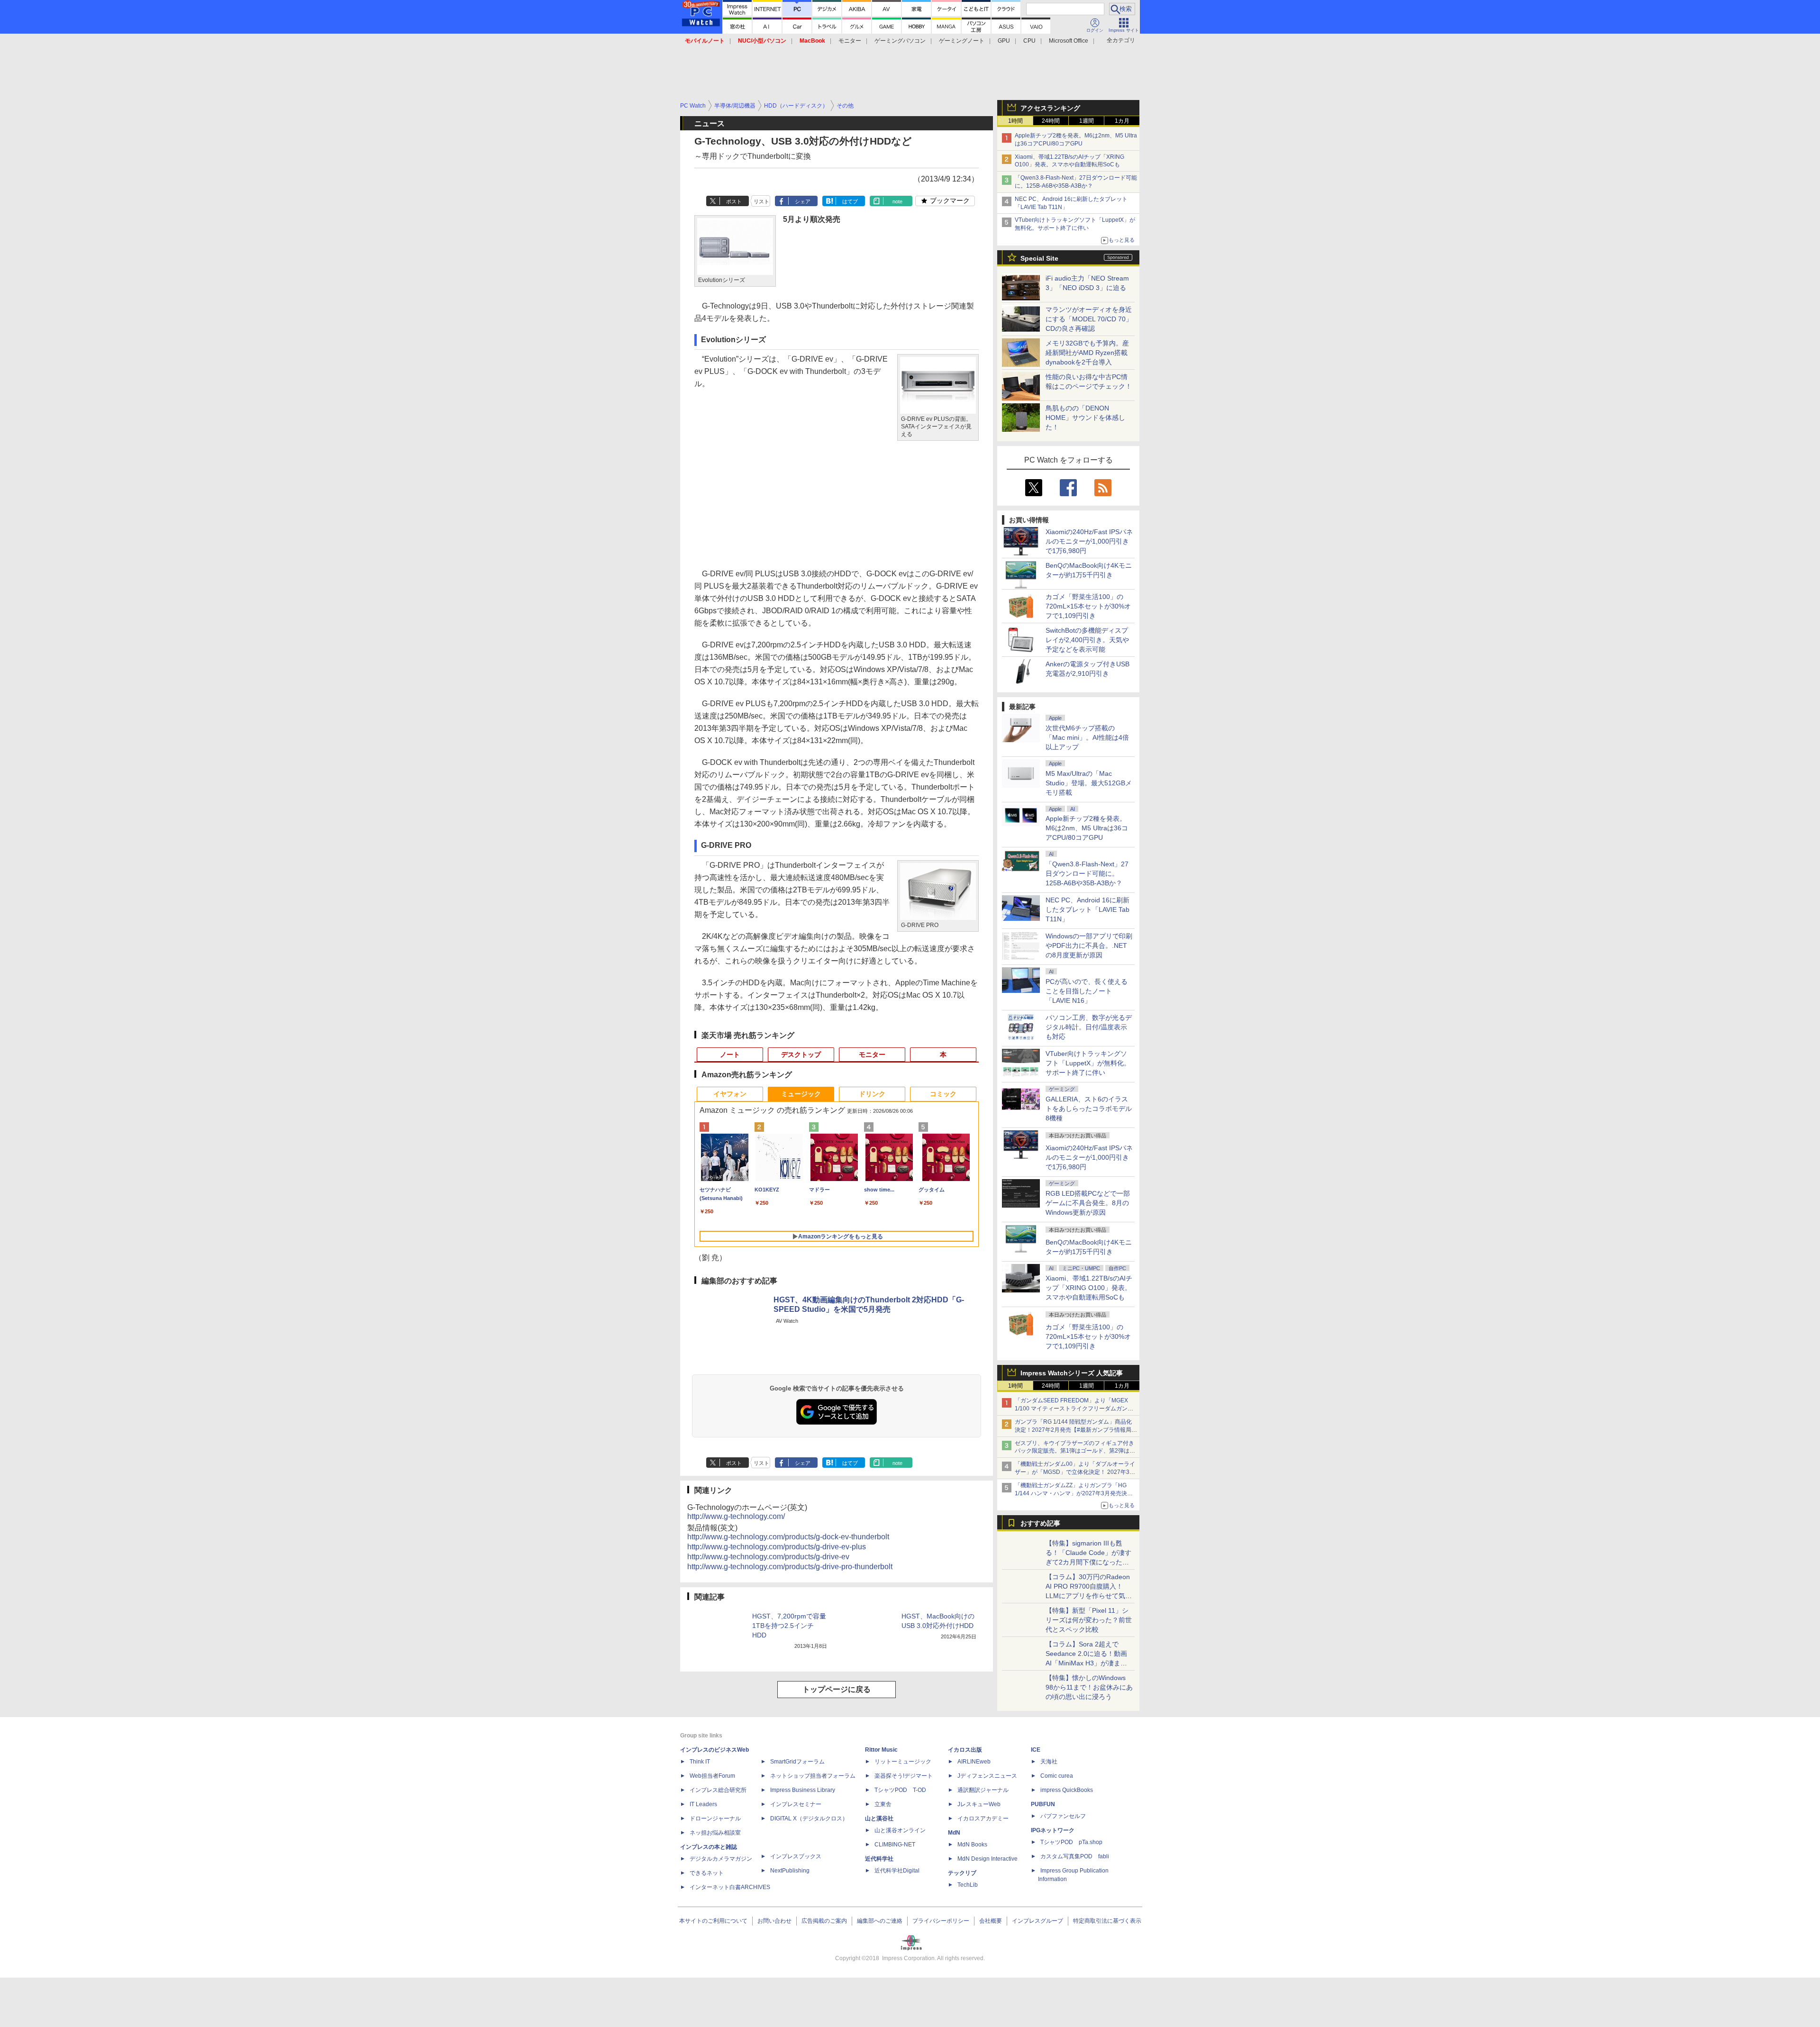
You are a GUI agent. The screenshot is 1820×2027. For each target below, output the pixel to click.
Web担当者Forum (712, 1776)
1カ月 (1122, 121)
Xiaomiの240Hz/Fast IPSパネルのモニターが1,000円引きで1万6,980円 (1089, 541)
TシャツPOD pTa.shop (1071, 1842)
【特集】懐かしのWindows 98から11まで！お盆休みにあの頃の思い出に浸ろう (1089, 1687)
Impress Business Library (803, 1790)
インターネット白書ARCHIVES (730, 1887)
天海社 (1049, 1762)
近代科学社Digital (897, 1871)
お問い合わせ (774, 1921)
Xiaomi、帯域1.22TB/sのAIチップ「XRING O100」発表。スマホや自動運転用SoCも (1089, 1288)
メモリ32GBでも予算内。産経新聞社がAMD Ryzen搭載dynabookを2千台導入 (1087, 353)
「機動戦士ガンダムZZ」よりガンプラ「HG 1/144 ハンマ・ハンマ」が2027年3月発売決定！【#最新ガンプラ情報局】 (1071, 1493)
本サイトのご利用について (713, 1921)
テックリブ (962, 1873)
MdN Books (972, 1845)
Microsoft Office (1069, 41)
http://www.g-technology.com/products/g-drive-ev (768, 1557)
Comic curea (1057, 1776)
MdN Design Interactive (987, 1859)
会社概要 (991, 1921)
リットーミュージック (903, 1762)
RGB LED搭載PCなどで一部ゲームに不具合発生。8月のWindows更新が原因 (1088, 1203)
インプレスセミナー (796, 1804)
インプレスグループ (1037, 1921)
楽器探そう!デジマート (904, 1776)
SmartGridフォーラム (797, 1762)
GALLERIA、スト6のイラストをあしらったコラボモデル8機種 (1089, 1109)
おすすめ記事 (1040, 1523)
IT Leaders (703, 1804)
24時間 (1051, 121)
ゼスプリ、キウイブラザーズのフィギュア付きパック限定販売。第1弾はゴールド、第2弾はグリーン (1075, 1451)
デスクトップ (801, 1054)
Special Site (1039, 258)
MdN (954, 1833)
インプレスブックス (796, 1856)
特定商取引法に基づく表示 (1107, 1921)
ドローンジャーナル (715, 1818)
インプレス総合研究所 (718, 1790)
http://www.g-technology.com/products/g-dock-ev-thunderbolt (788, 1537)
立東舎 (883, 1804)
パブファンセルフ (1063, 1816)
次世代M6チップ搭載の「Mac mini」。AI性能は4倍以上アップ (1087, 737)
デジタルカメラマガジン (721, 1859)
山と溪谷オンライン (900, 1830)
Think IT (700, 1762)
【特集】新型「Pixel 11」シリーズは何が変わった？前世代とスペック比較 (1089, 1620)
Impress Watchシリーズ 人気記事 (1072, 1373)
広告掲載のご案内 (824, 1921)
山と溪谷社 (879, 1818)
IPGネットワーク (1053, 1830)
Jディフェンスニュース (987, 1776)
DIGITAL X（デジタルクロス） (809, 1818)
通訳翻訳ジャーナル (983, 1790)
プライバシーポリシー (941, 1921)
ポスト (734, 201)
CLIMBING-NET (895, 1845)
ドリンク (872, 1094)
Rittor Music (881, 1750)
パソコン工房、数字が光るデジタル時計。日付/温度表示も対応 (1089, 1027)
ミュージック (801, 1094)
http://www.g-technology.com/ (736, 1516)
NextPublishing (790, 1871)
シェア (803, 201)
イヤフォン (730, 1094)
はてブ (850, 201)
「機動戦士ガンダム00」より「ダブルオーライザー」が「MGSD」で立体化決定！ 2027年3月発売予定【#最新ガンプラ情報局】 (1075, 1472)
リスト (761, 201)
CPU (1029, 41)
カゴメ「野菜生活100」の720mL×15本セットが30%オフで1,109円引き (1088, 606)
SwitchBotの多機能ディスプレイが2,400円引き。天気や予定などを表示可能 (1087, 640)
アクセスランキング (1050, 108)
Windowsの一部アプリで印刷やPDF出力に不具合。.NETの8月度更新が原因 (1089, 945)
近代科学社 (879, 1859)
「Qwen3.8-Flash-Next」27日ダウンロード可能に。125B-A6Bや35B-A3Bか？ (1087, 873)
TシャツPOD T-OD (900, 1790)
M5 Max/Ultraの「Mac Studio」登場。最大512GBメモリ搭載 (1089, 783)
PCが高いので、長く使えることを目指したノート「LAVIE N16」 (1087, 991)
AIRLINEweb (974, 1762)
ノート (730, 1054)
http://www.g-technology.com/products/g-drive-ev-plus (777, 1547)
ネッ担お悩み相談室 (715, 1833)
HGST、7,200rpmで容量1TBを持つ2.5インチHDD (789, 1626)
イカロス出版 (965, 1750)
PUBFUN (1043, 1804)
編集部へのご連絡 (880, 1921)
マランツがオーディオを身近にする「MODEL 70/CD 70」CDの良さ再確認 (1089, 319)
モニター (850, 41)
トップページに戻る (837, 1689)
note (897, 201)
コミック (943, 1094)
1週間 (1087, 121)
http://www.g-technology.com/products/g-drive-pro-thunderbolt (790, 1567)
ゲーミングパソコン (900, 41)
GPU (1004, 41)
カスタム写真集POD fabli (1075, 1856)
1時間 (1015, 121)
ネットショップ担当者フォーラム (813, 1776)
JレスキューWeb (979, 1804)
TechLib (968, 1885)
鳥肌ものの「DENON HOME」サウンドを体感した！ (1085, 418)
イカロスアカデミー (983, 1818)
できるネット (707, 1873)
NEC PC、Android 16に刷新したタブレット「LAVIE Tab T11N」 (1087, 909)
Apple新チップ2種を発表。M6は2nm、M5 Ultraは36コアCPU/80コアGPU (1087, 828)
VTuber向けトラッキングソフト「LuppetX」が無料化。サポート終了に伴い (1088, 1063)
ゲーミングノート (962, 41)
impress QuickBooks (1067, 1790)
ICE (1036, 1750)
